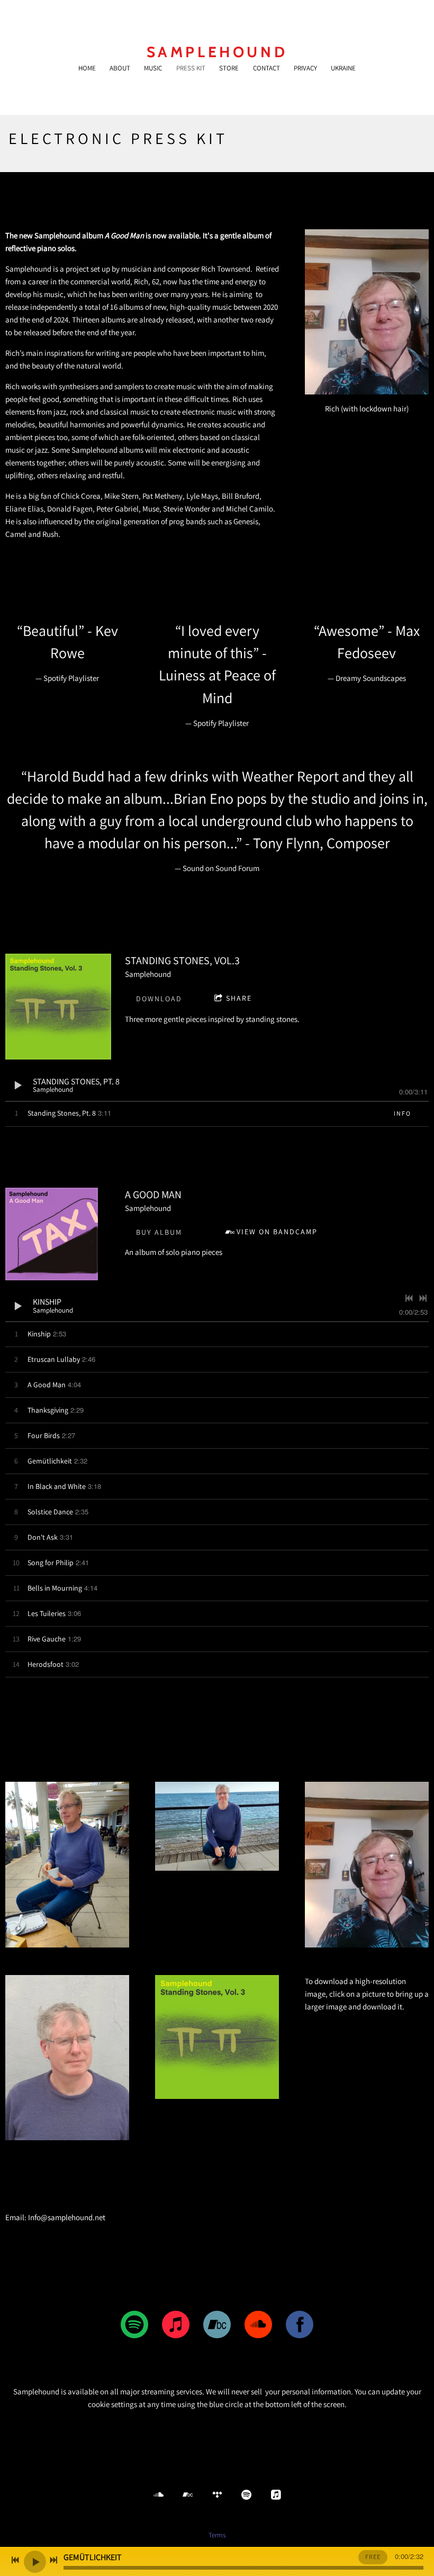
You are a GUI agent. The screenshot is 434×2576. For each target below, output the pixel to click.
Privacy (305, 68)
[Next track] (423, 1298)
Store (229, 68)
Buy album (159, 1232)
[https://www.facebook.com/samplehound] (300, 2326)
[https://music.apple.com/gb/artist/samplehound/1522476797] (176, 2326)
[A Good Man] (52, 1234)
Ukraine (343, 68)
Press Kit (191, 68)
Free (373, 2557)
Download (159, 999)
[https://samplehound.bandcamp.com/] (217, 2326)
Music (153, 68)
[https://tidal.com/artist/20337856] (217, 2495)
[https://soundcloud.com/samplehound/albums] (258, 2326)
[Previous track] (409, 1298)
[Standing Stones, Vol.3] (58, 1007)
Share (239, 998)
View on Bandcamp (277, 1232)
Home (87, 68)
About (120, 68)
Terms (217, 2535)
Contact (266, 68)
